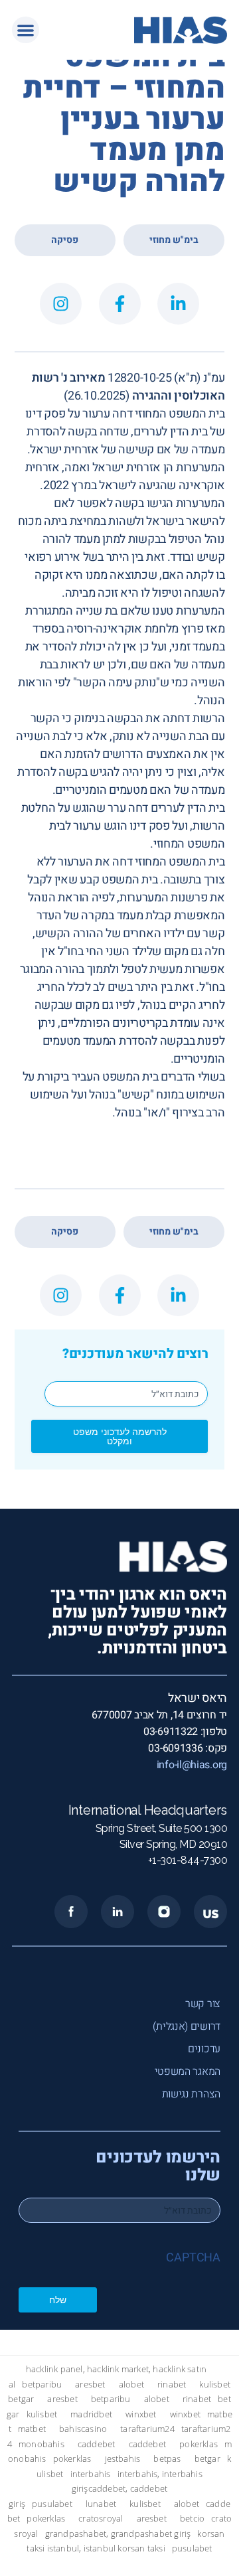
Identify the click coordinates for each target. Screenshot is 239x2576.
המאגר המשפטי (188, 2072)
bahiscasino (83, 2429)
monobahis (41, 2444)
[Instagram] (61, 304)
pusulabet (52, 2503)
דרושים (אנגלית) (187, 2026)
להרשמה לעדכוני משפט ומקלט (120, 1436)
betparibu (42, 2384)
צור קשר (203, 2004)
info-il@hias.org (192, 1765)
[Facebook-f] (120, 304)
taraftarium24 (147, 2429)
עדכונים (204, 2049)
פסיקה (65, 240)
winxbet (141, 2414)
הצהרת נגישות (191, 2094)
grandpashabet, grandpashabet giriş (118, 2533)
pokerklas (199, 2444)
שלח (58, 2300)
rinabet (172, 2384)
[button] (26, 30)
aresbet (90, 2384)
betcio (192, 2519)
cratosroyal (101, 2519)
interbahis (91, 2473)
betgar (21, 2399)
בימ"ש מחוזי (174, 240)
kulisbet (215, 2384)
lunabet (101, 2503)
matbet (32, 2429)
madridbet (91, 2414)
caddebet (97, 2444)
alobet (131, 2384)
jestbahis (123, 2459)
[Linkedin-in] (178, 304)
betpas (167, 2459)
